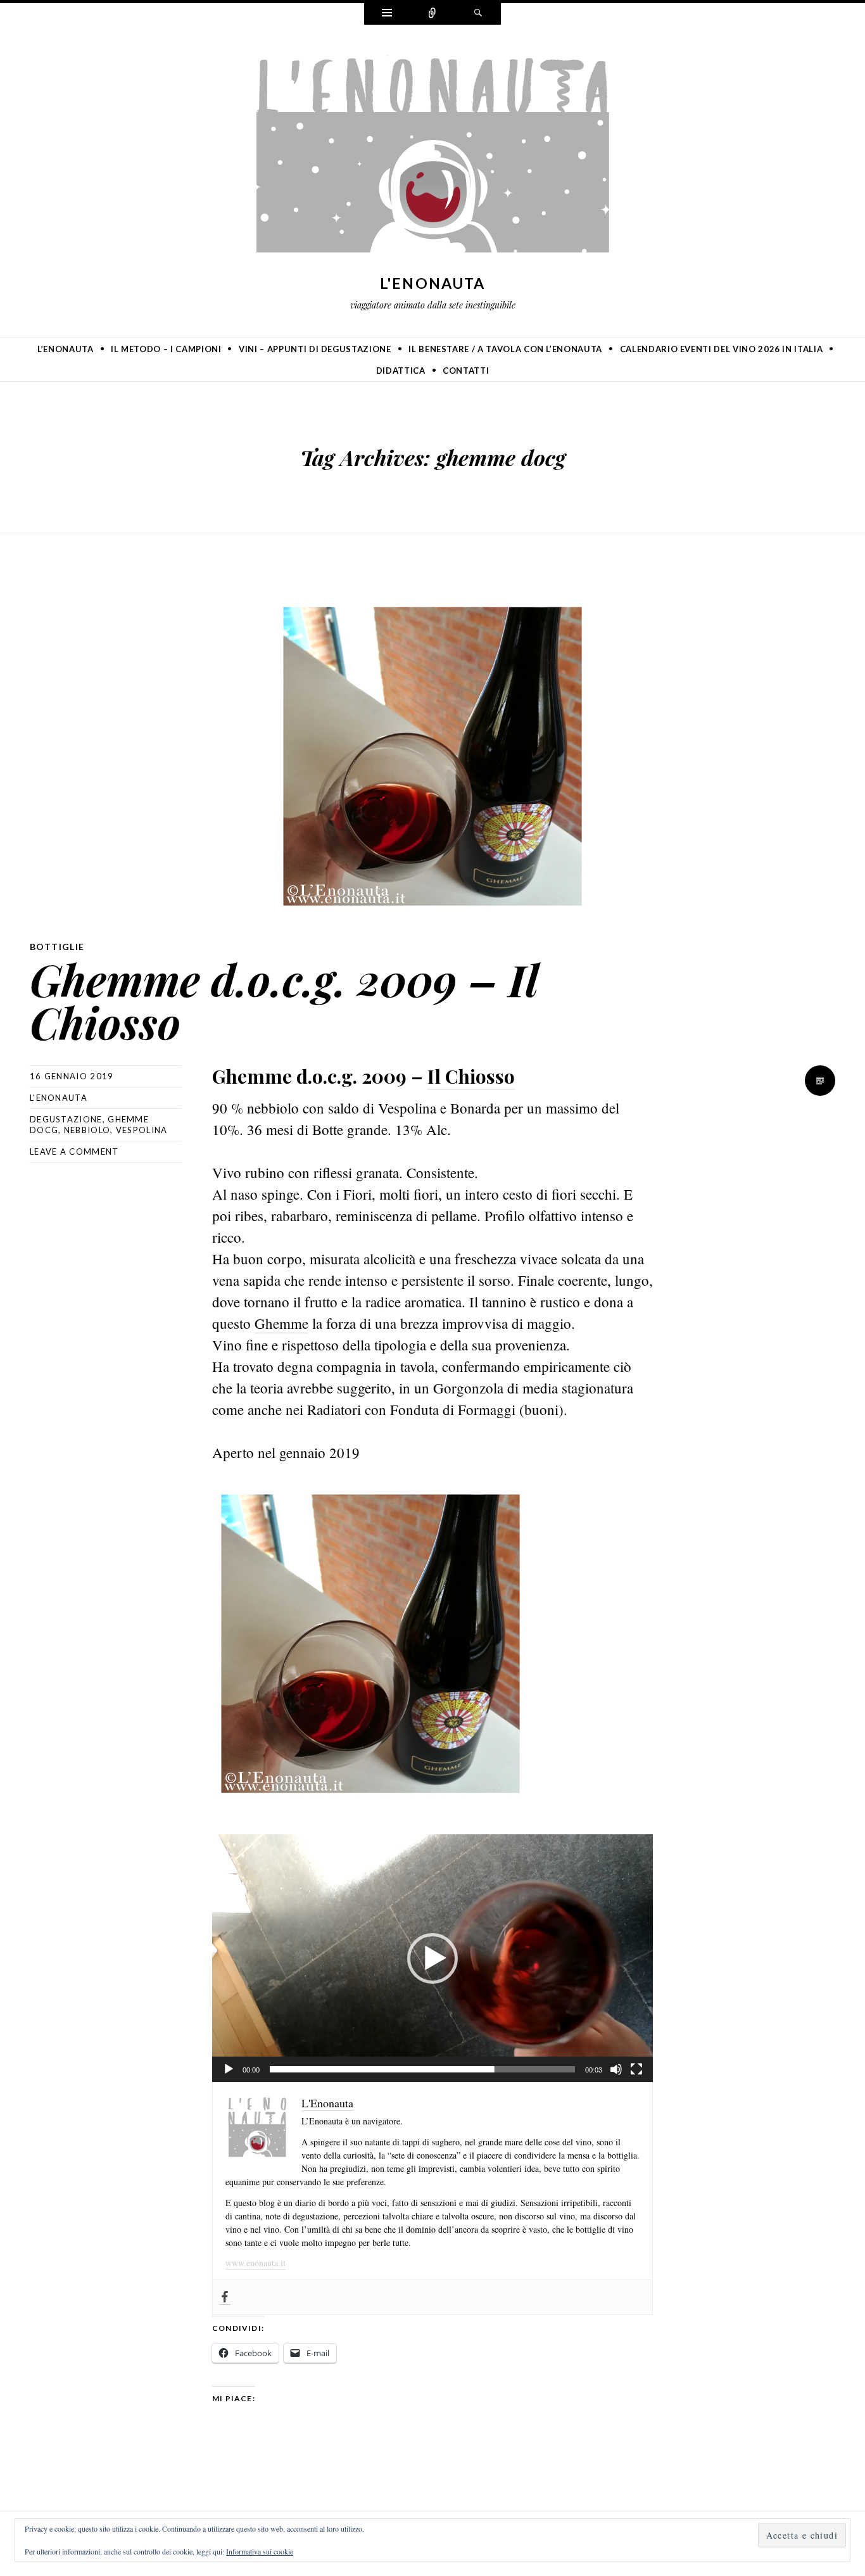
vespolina (142, 1130)
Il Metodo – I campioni (166, 349)
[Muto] (616, 2069)
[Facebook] (225, 2297)
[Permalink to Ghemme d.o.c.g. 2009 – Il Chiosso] (432, 756)
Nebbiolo (87, 1130)
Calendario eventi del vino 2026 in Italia (722, 349)
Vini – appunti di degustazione (315, 349)
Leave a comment (74, 1152)
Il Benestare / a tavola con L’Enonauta (505, 349)
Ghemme (281, 1323)
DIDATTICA (401, 371)
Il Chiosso (471, 1076)
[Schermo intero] (636, 2069)
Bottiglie (57, 947)
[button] (432, 1958)
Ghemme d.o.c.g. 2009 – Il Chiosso (283, 1000)
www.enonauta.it (256, 2263)
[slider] (422, 2069)
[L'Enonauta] (432, 157)
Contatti (466, 371)
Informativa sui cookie (260, 2551)
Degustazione (66, 1119)
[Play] (229, 2069)
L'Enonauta (433, 283)
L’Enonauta (66, 349)
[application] (432, 1958)
